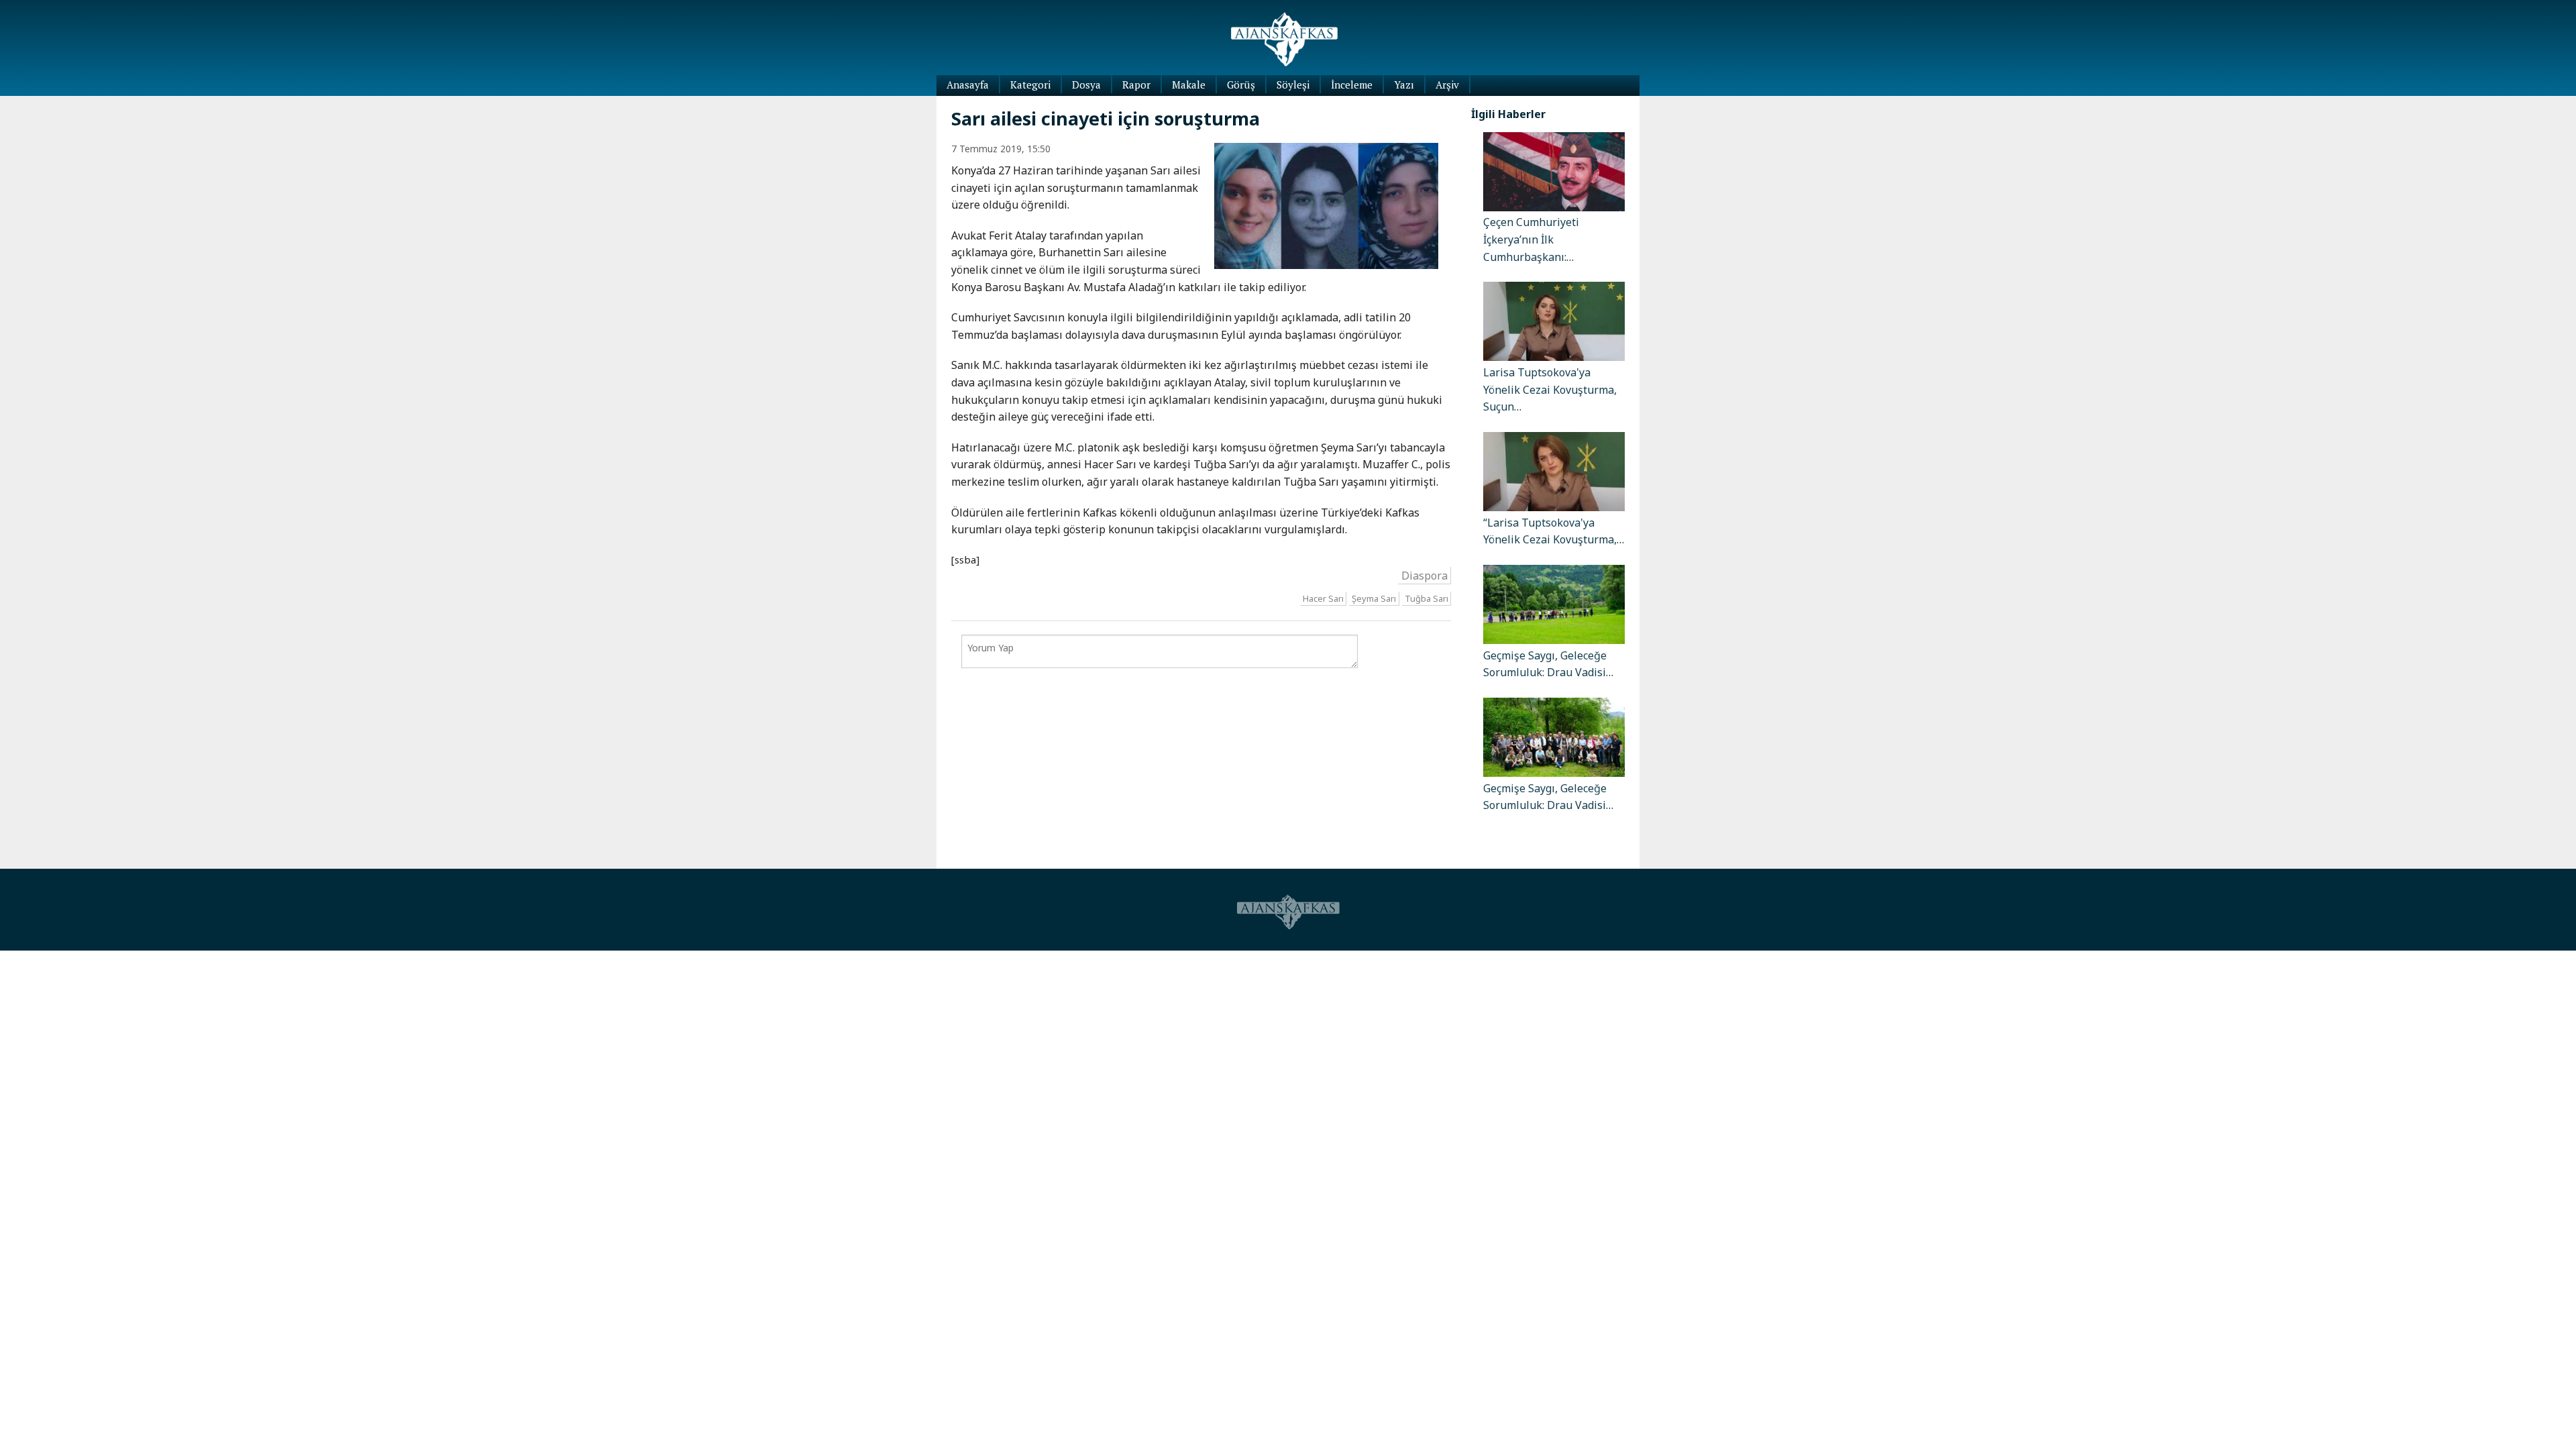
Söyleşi (1293, 85)
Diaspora (1425, 576)
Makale (1189, 85)
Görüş (1241, 85)
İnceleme (1352, 85)
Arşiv (1447, 85)
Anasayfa (968, 85)
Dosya (1086, 85)
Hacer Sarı (1323, 598)
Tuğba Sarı (1427, 598)
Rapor (1136, 85)
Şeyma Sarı (1374, 598)
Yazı (1404, 85)
